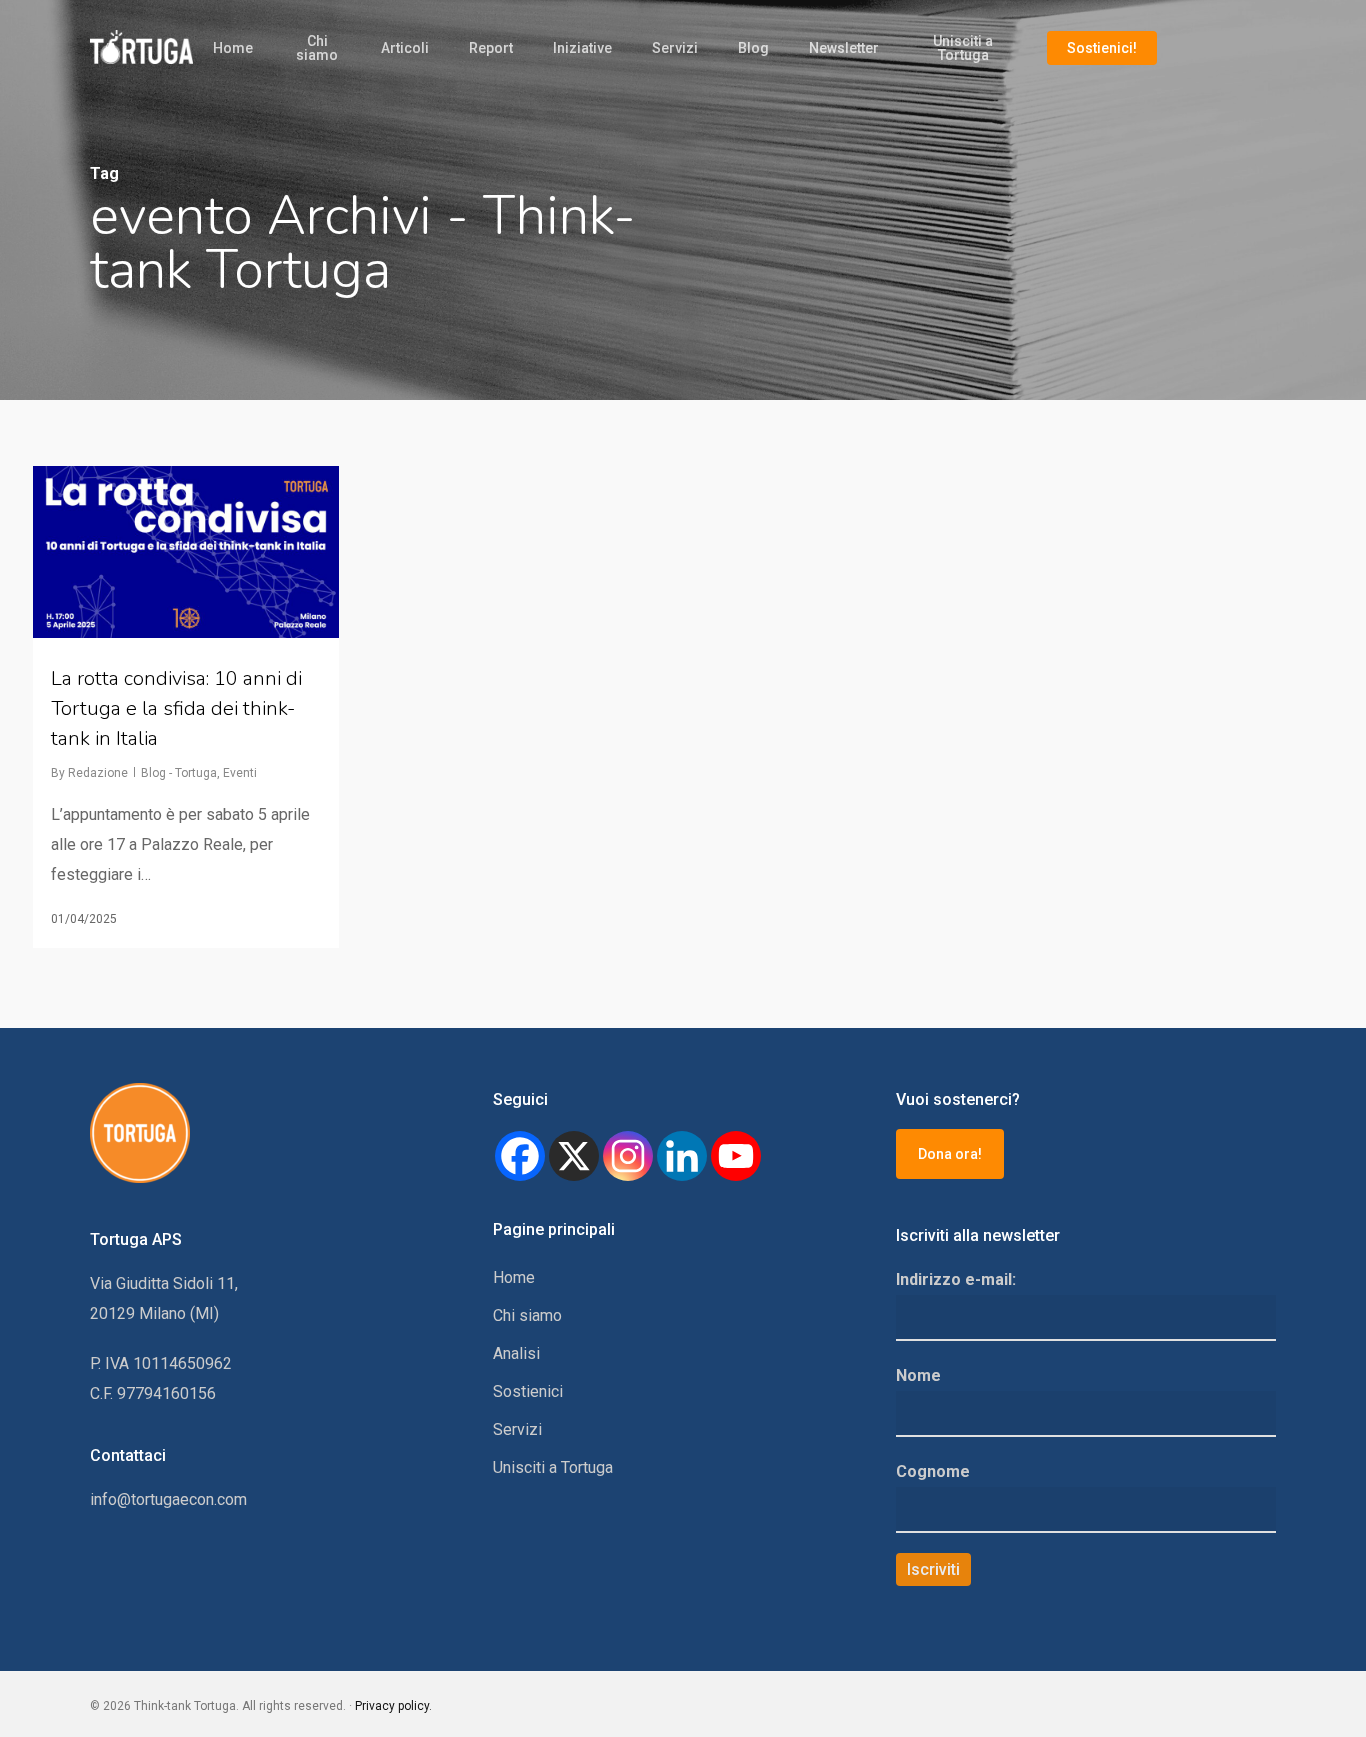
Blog (753, 48)
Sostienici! (1102, 48)
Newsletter (844, 48)
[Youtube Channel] (736, 1156)
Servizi (675, 48)
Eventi (240, 773)
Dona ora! (950, 1154)
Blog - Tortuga (179, 773)
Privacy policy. (393, 1706)
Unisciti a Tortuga (963, 48)
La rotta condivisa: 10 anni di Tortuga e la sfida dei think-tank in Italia (176, 708)
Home (233, 48)
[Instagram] (628, 1156)
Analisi (516, 1353)
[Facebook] (520, 1156)
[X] (574, 1156)
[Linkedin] (682, 1156)
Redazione (98, 773)
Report (491, 48)
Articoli (405, 48)
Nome (918, 1375)
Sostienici (528, 1391)
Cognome (933, 1471)
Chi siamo (317, 48)
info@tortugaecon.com (168, 1499)
